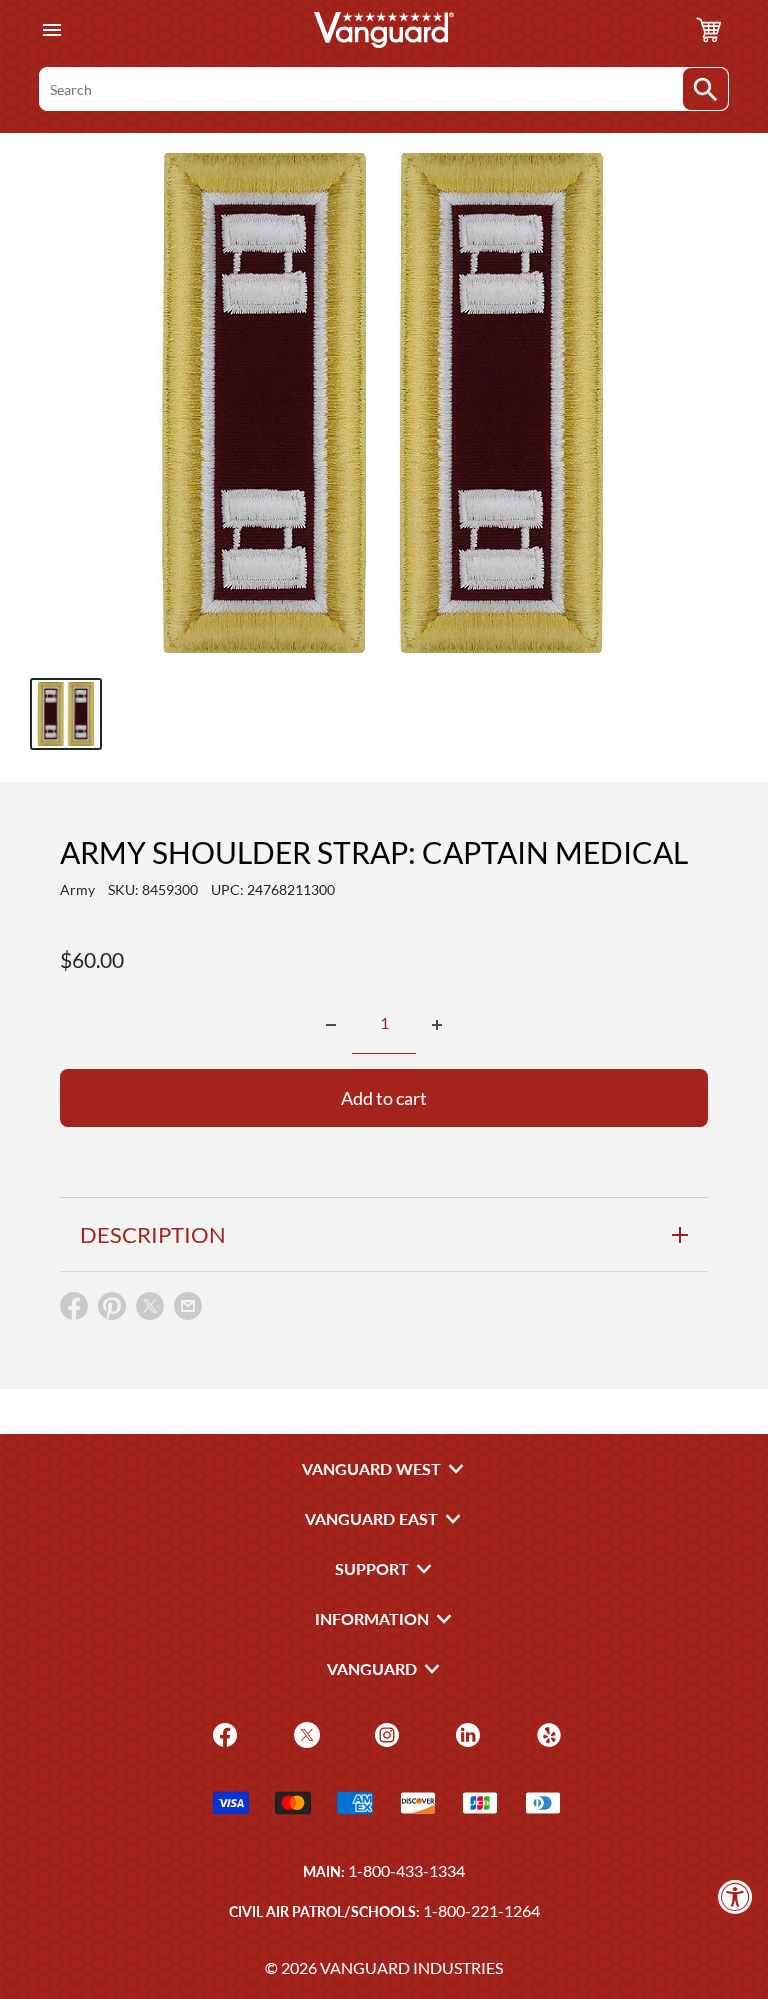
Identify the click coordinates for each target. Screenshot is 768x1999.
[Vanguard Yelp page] (546, 1733)
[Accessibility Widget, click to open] (735, 1896)
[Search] (705, 89)
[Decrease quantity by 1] (331, 1025)
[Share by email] (188, 1307)
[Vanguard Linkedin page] (465, 1733)
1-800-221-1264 (481, 1910)
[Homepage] (384, 30)
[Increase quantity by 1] (437, 1025)
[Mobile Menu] (51, 30)
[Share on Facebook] (74, 1310)
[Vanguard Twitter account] (304, 1733)
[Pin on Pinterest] (112, 1310)
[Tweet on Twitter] (150, 1310)
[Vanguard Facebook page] (222, 1733)
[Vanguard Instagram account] (384, 1733)
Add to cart (384, 1098)
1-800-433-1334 (406, 1870)
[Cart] (709, 30)
